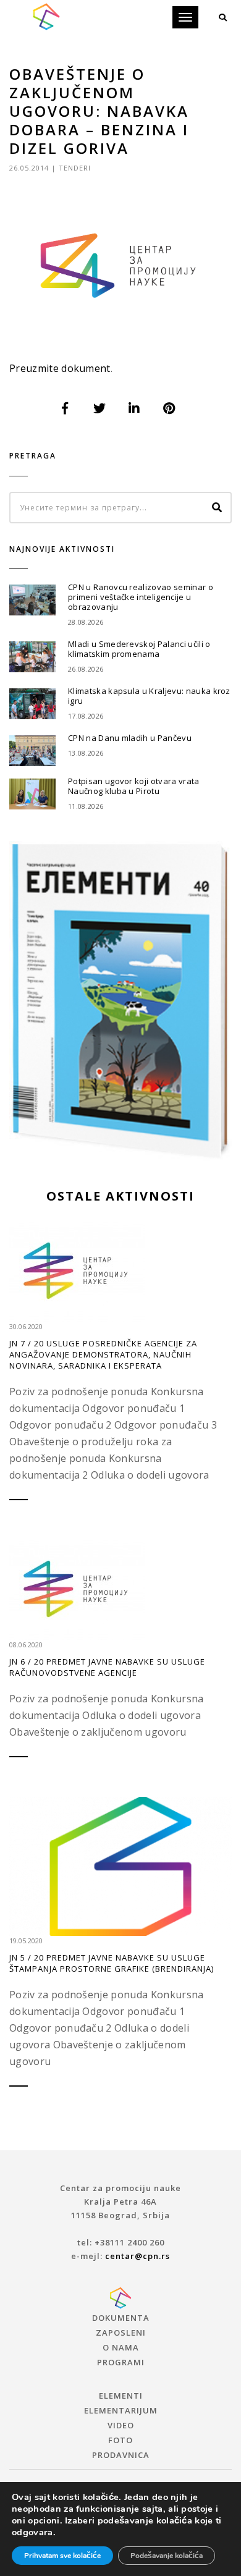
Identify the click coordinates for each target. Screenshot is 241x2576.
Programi (121, 2362)
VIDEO (121, 2425)
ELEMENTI (121, 2396)
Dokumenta (121, 2318)
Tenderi (75, 168)
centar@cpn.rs (137, 2256)
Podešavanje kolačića (167, 2556)
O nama (121, 2347)
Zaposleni (121, 2333)
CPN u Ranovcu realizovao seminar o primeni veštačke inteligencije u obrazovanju (141, 597)
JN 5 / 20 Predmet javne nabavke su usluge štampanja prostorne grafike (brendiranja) (112, 1963)
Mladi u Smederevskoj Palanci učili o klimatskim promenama (139, 649)
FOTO (120, 2440)
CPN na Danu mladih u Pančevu (130, 738)
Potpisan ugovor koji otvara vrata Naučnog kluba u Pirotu (134, 786)
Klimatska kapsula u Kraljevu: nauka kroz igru (149, 696)
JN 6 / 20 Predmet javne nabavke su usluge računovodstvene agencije (107, 1667)
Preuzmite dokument (60, 368)
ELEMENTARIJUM (121, 2410)
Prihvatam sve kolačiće (62, 2556)
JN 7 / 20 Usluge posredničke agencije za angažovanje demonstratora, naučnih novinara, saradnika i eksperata (103, 1354)
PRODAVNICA (121, 2455)
